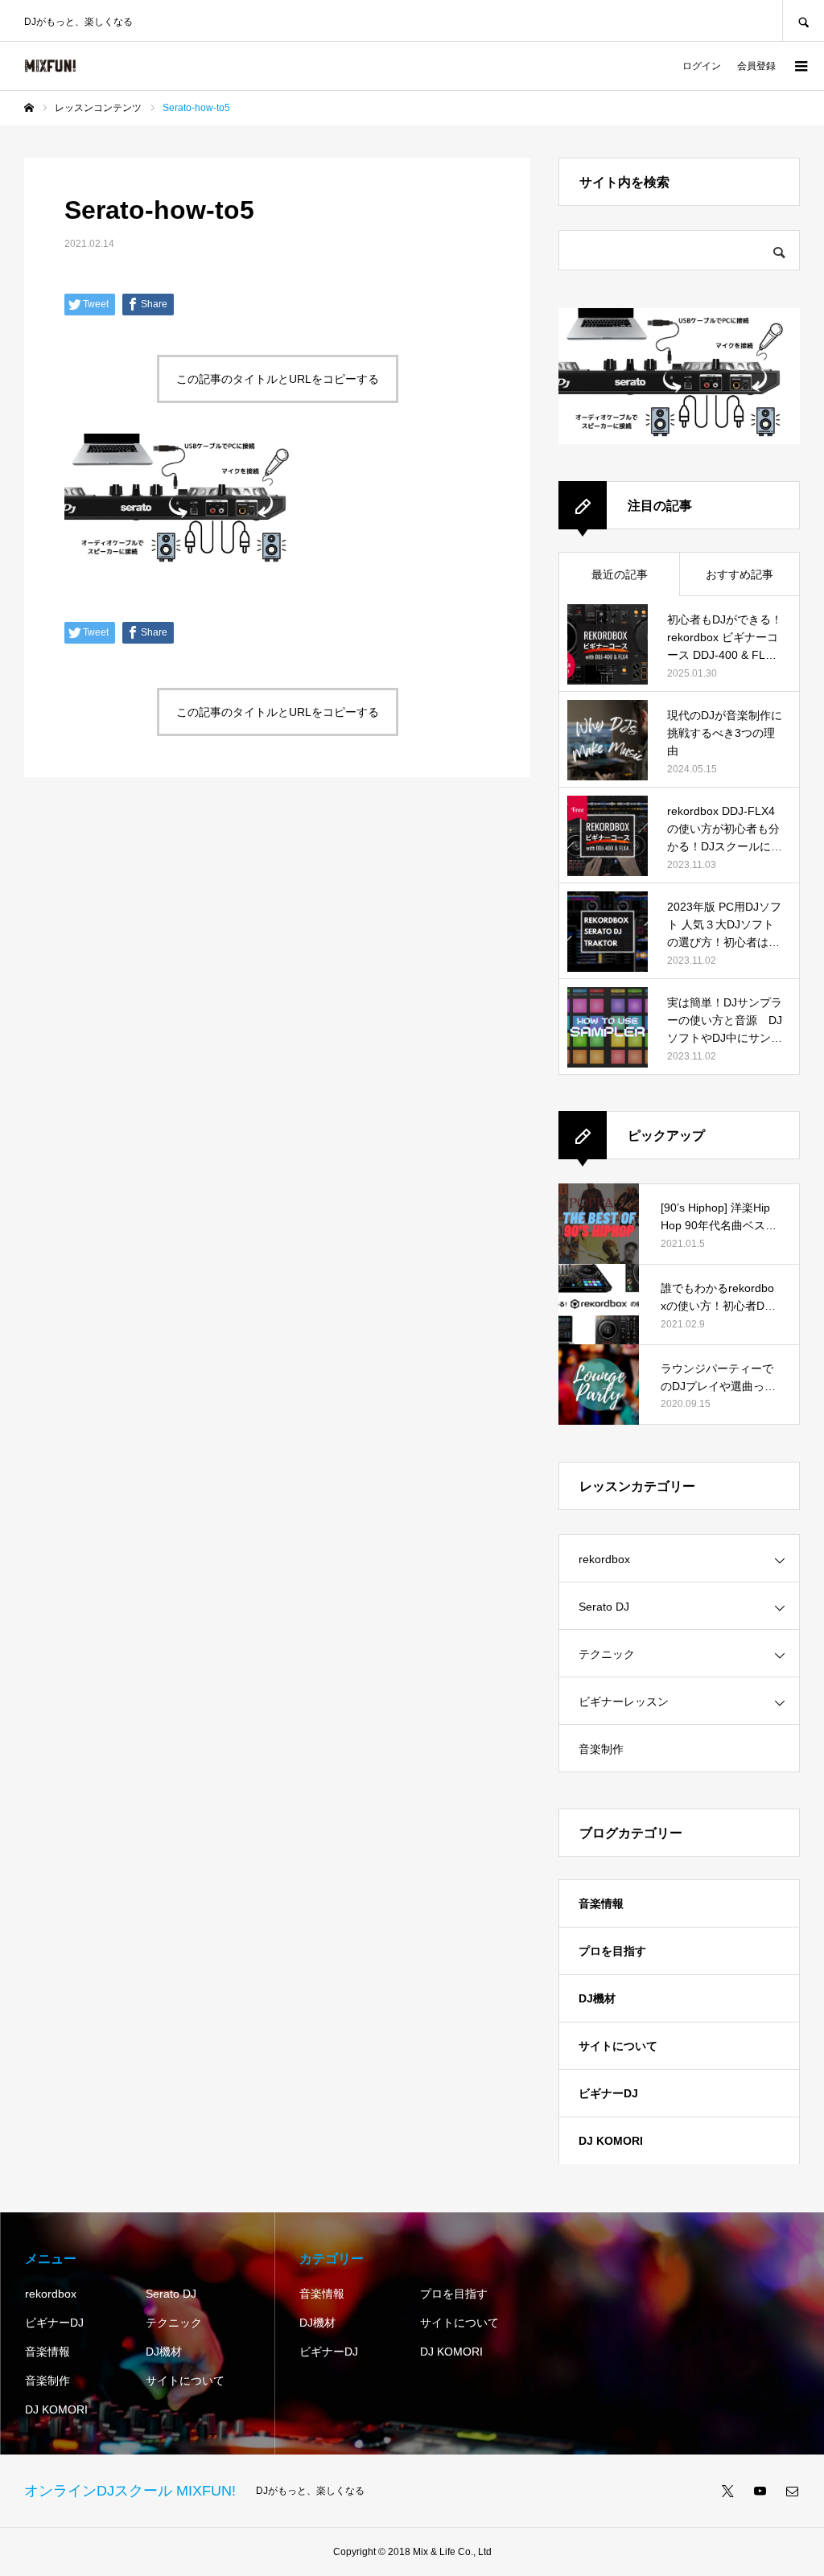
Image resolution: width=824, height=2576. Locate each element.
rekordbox (604, 1559)
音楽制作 (601, 1749)
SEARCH (803, 21)
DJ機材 (597, 1998)
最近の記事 (620, 574)
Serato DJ (604, 1607)
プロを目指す (612, 1951)
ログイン (702, 66)
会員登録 (756, 66)
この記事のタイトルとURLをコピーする (278, 379)
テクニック (607, 1654)
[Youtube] (760, 2491)
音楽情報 (601, 1903)
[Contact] (792, 2491)
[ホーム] (29, 108)
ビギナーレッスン (624, 1702)
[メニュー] (800, 66)
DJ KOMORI (611, 2141)
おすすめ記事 (740, 574)
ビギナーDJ (608, 2093)
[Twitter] (727, 2491)
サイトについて (618, 2046)
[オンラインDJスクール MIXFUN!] (50, 66)
